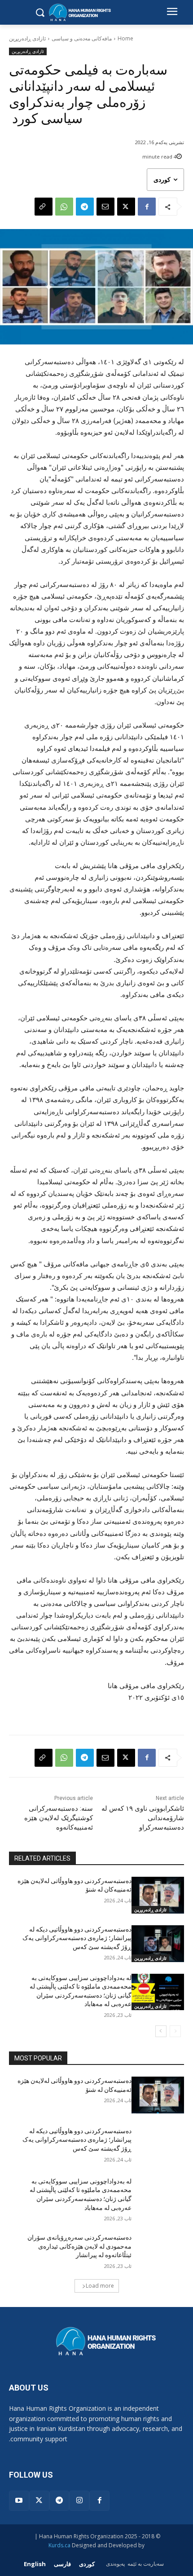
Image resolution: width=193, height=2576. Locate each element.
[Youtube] (19, 2501)
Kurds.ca (59, 2545)
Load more (100, 2286)
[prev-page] (175, 2031)
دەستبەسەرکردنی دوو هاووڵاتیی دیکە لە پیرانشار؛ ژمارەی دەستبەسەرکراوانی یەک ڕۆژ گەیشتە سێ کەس (77, 1938)
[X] (126, 207)
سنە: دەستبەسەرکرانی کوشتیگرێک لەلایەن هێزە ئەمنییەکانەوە (59, 1818)
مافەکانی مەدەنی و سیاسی (82, 38)
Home (125, 38)
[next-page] (161, 2031)
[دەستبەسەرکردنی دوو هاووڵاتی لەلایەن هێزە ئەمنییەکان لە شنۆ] (158, 1895)
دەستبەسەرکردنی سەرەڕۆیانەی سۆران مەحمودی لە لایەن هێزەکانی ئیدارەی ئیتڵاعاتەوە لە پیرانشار (79, 2246)
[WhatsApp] (64, 207)
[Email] (105, 207)
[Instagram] (79, 2501)
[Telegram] (85, 207)
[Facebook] (147, 207)
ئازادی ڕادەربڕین (27, 38)
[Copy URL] (44, 207)
